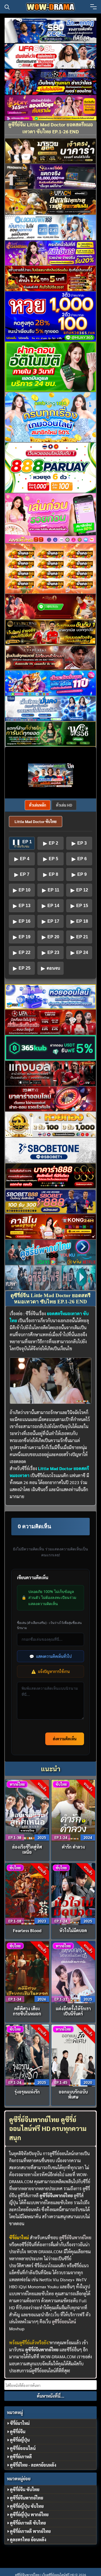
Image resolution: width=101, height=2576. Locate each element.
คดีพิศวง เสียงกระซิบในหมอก (27, 2011)
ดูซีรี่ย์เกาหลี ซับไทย (28, 2523)
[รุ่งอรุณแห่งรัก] (27, 2055)
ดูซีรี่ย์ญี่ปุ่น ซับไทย (27, 2506)
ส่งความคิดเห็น (65, 1739)
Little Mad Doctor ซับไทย (36, 821)
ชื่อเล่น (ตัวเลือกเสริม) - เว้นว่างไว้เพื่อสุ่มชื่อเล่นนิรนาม (49, 1625)
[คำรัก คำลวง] (73, 1810)
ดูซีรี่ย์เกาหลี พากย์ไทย (30, 2531)
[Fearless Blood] (27, 1893)
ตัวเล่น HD (64, 805)
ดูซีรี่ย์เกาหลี (21, 2457)
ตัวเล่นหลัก (38, 805)
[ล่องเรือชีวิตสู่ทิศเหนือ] (27, 1810)
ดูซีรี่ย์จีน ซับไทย (25, 2489)
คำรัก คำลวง (73, 1847)
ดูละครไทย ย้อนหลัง (28, 2539)
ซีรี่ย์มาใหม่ (20, 2423)
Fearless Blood (27, 1930)
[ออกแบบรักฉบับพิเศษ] (73, 2055)
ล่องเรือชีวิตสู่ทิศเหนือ (27, 1849)
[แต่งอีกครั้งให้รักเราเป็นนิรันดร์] (73, 1972)
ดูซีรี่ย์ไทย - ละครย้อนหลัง (33, 2465)
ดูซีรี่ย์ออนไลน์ (64, 2322)
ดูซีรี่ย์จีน (18, 2431)
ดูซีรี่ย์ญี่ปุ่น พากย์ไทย (29, 2514)
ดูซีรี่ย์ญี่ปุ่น (20, 2440)
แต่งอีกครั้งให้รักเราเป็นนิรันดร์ (73, 2011)
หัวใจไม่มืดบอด (73, 1930)
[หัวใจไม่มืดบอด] (73, 1893)
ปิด (71, 766)
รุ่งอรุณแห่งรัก (27, 2092)
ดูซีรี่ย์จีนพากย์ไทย (75, 2237)
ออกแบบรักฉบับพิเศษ (73, 2094)
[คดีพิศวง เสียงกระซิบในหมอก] (27, 1972)
